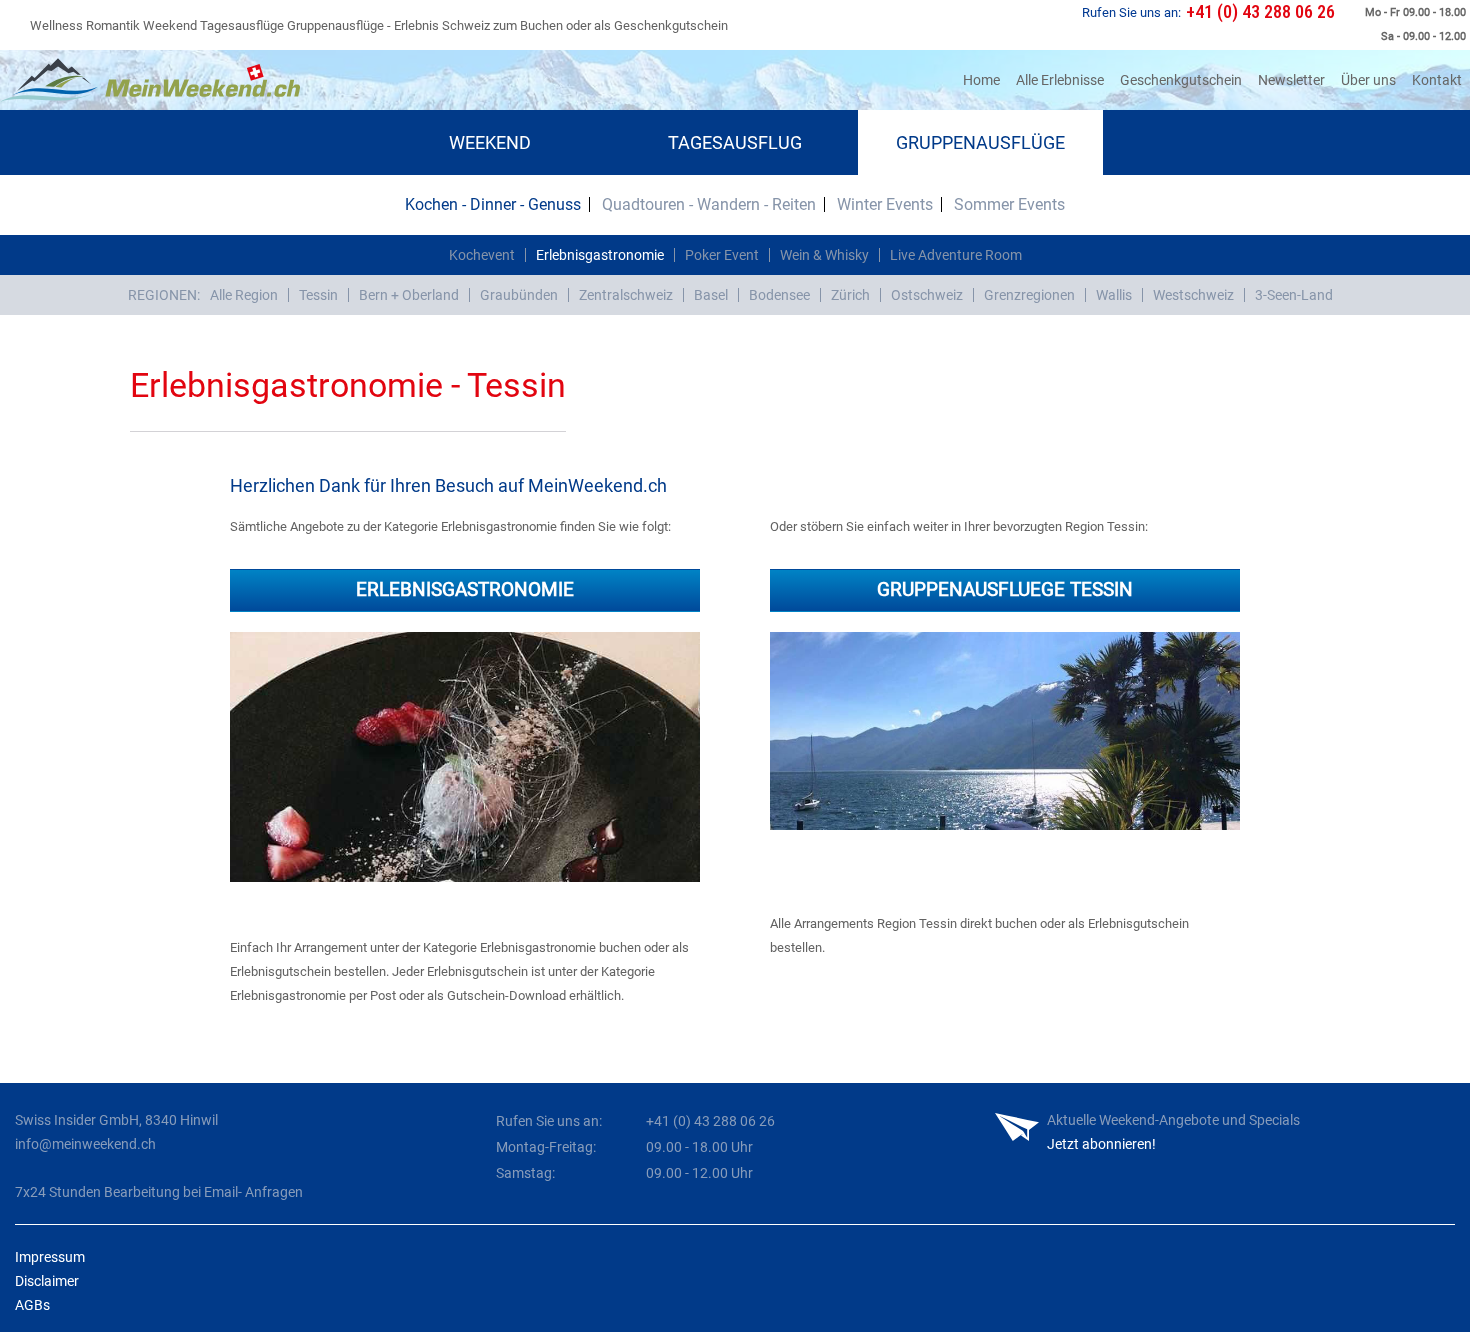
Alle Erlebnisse (1060, 80)
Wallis (1114, 295)
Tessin (318, 295)
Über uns (1368, 80)
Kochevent (482, 255)
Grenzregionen (1029, 295)
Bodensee (779, 295)
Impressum (50, 1257)
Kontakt (1437, 80)
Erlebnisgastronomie (600, 255)
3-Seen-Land (1294, 295)
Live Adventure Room (956, 255)
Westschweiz (1193, 295)
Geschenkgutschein (1181, 80)
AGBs (32, 1305)
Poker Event (722, 255)
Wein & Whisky (824, 255)
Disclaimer (47, 1281)
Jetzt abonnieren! (1101, 1144)
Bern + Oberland (409, 295)
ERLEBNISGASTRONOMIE (465, 589)
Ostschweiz (927, 295)
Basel (711, 295)
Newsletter (1291, 80)
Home (985, 79)
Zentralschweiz (626, 295)
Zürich (850, 295)
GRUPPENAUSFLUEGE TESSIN (1005, 589)
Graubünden (519, 295)
